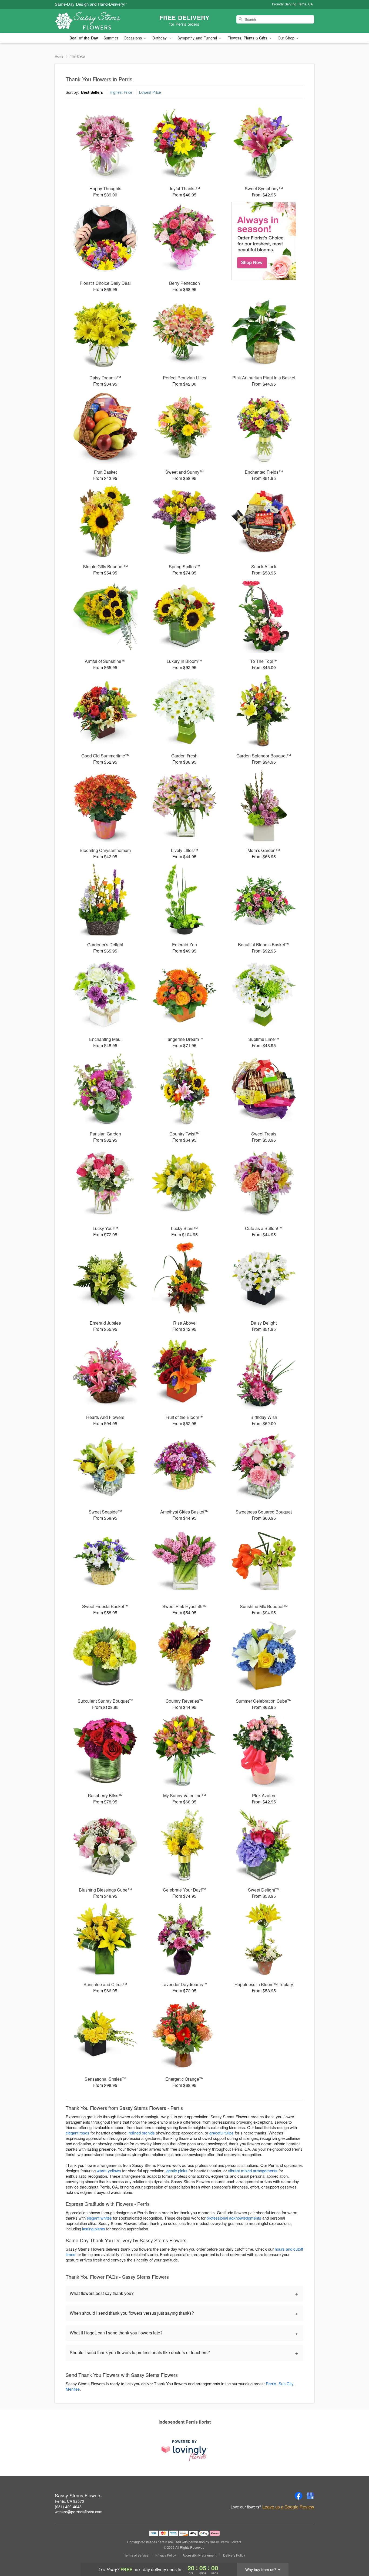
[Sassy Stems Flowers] (94, 21)
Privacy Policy (166, 2555)
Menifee (73, 2389)
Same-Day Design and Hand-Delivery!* (91, 4)
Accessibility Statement (199, 2555)
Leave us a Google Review (288, 2507)
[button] (355, 2553)
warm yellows (109, 2171)
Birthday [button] (160, 38)
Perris (271, 2383)
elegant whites (99, 2218)
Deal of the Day (84, 38)
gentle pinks (177, 2171)
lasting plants (94, 2229)
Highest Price (121, 92)
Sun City (286, 2383)
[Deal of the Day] (264, 241)
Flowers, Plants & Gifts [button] (248, 38)
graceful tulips (222, 2133)
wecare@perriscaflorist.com (79, 2512)
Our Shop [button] (287, 38)
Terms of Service (136, 2555)
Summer (111, 38)
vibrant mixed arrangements (253, 2171)
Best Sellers (92, 92)
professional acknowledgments (234, 2218)
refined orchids (142, 2133)
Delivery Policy (234, 2555)
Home (59, 56)
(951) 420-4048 (68, 2507)
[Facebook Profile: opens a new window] (298, 2496)
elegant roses (78, 2133)
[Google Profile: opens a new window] (310, 2496)
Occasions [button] (133, 38)
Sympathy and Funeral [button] (198, 38)
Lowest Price (150, 92)
